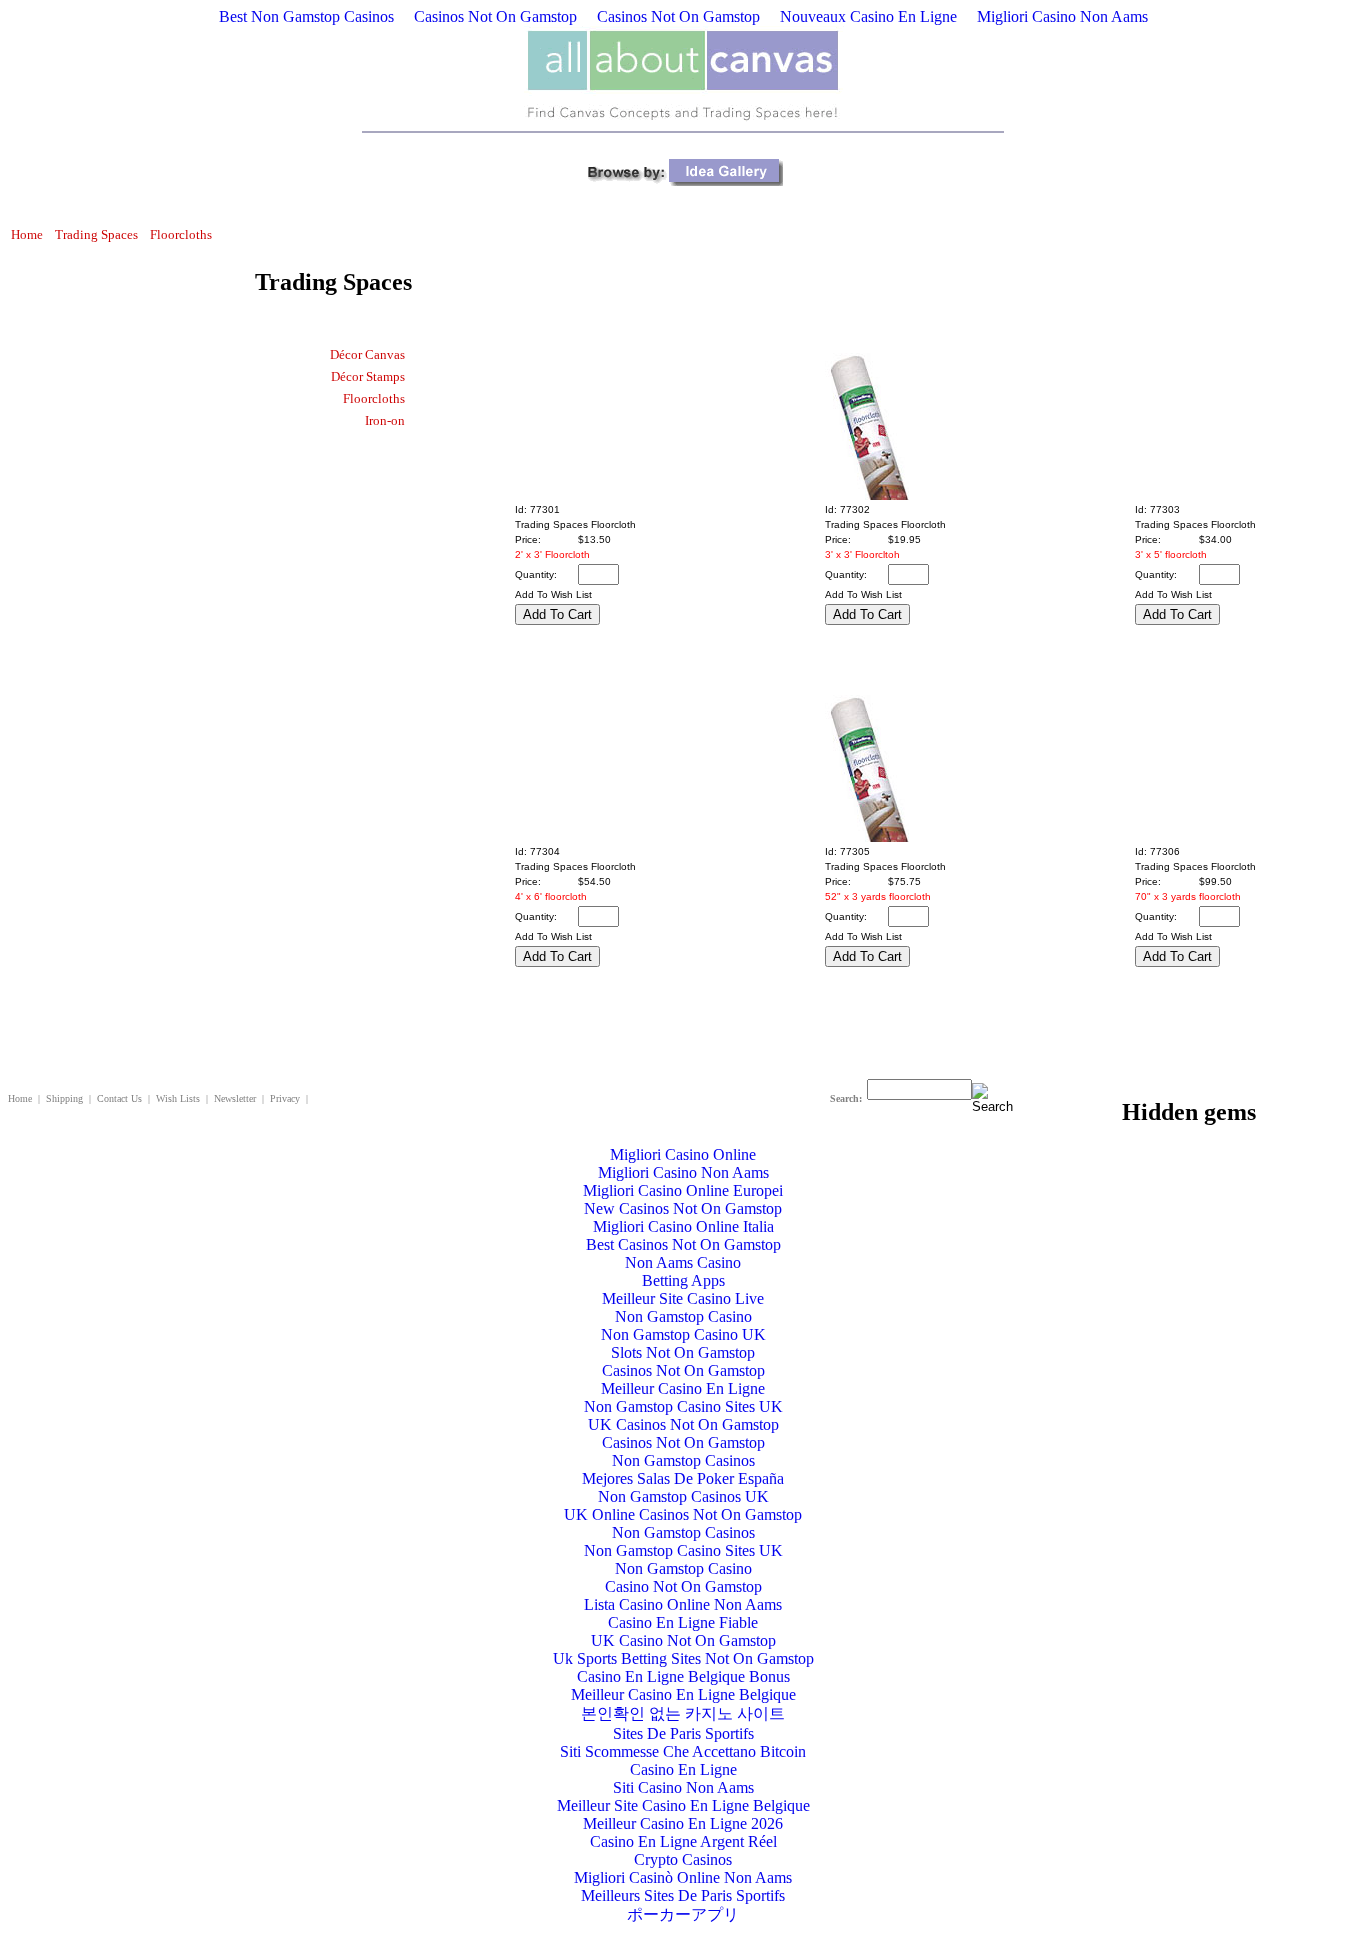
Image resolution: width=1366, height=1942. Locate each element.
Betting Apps (683, 1280)
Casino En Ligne (683, 1769)
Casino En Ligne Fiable (683, 1622)
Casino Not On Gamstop (683, 1586)
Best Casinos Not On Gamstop (683, 1244)
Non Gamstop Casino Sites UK (683, 1406)
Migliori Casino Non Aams (1062, 16)
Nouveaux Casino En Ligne (868, 16)
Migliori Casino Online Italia (683, 1226)
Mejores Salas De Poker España (683, 1478)
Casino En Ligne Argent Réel (683, 1841)
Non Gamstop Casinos (683, 1460)
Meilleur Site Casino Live (683, 1298)
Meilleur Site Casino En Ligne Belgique (683, 1805)
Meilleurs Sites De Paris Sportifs (683, 1895)
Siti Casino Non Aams (683, 1787)
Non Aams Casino (683, 1262)
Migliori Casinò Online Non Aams (683, 1877)
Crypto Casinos (683, 1859)
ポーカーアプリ (683, 1914)
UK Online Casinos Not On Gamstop (683, 1514)
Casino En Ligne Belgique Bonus (683, 1676)
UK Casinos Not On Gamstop (683, 1424)
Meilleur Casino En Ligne (683, 1388)
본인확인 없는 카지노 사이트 (683, 1713)
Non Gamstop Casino (683, 1316)
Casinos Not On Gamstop (495, 16)
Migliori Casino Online (683, 1154)
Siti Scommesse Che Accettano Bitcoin (683, 1751)
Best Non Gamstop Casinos (306, 16)
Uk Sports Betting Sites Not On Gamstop (683, 1658)
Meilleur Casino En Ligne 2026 (683, 1823)
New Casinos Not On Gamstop (683, 1208)
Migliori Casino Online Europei (683, 1190)
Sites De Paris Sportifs (683, 1733)
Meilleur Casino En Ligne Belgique (683, 1694)
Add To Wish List (553, 594)
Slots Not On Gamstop (683, 1352)
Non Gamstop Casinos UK (683, 1496)
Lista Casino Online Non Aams (683, 1604)
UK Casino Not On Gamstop (683, 1640)
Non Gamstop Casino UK (683, 1334)
